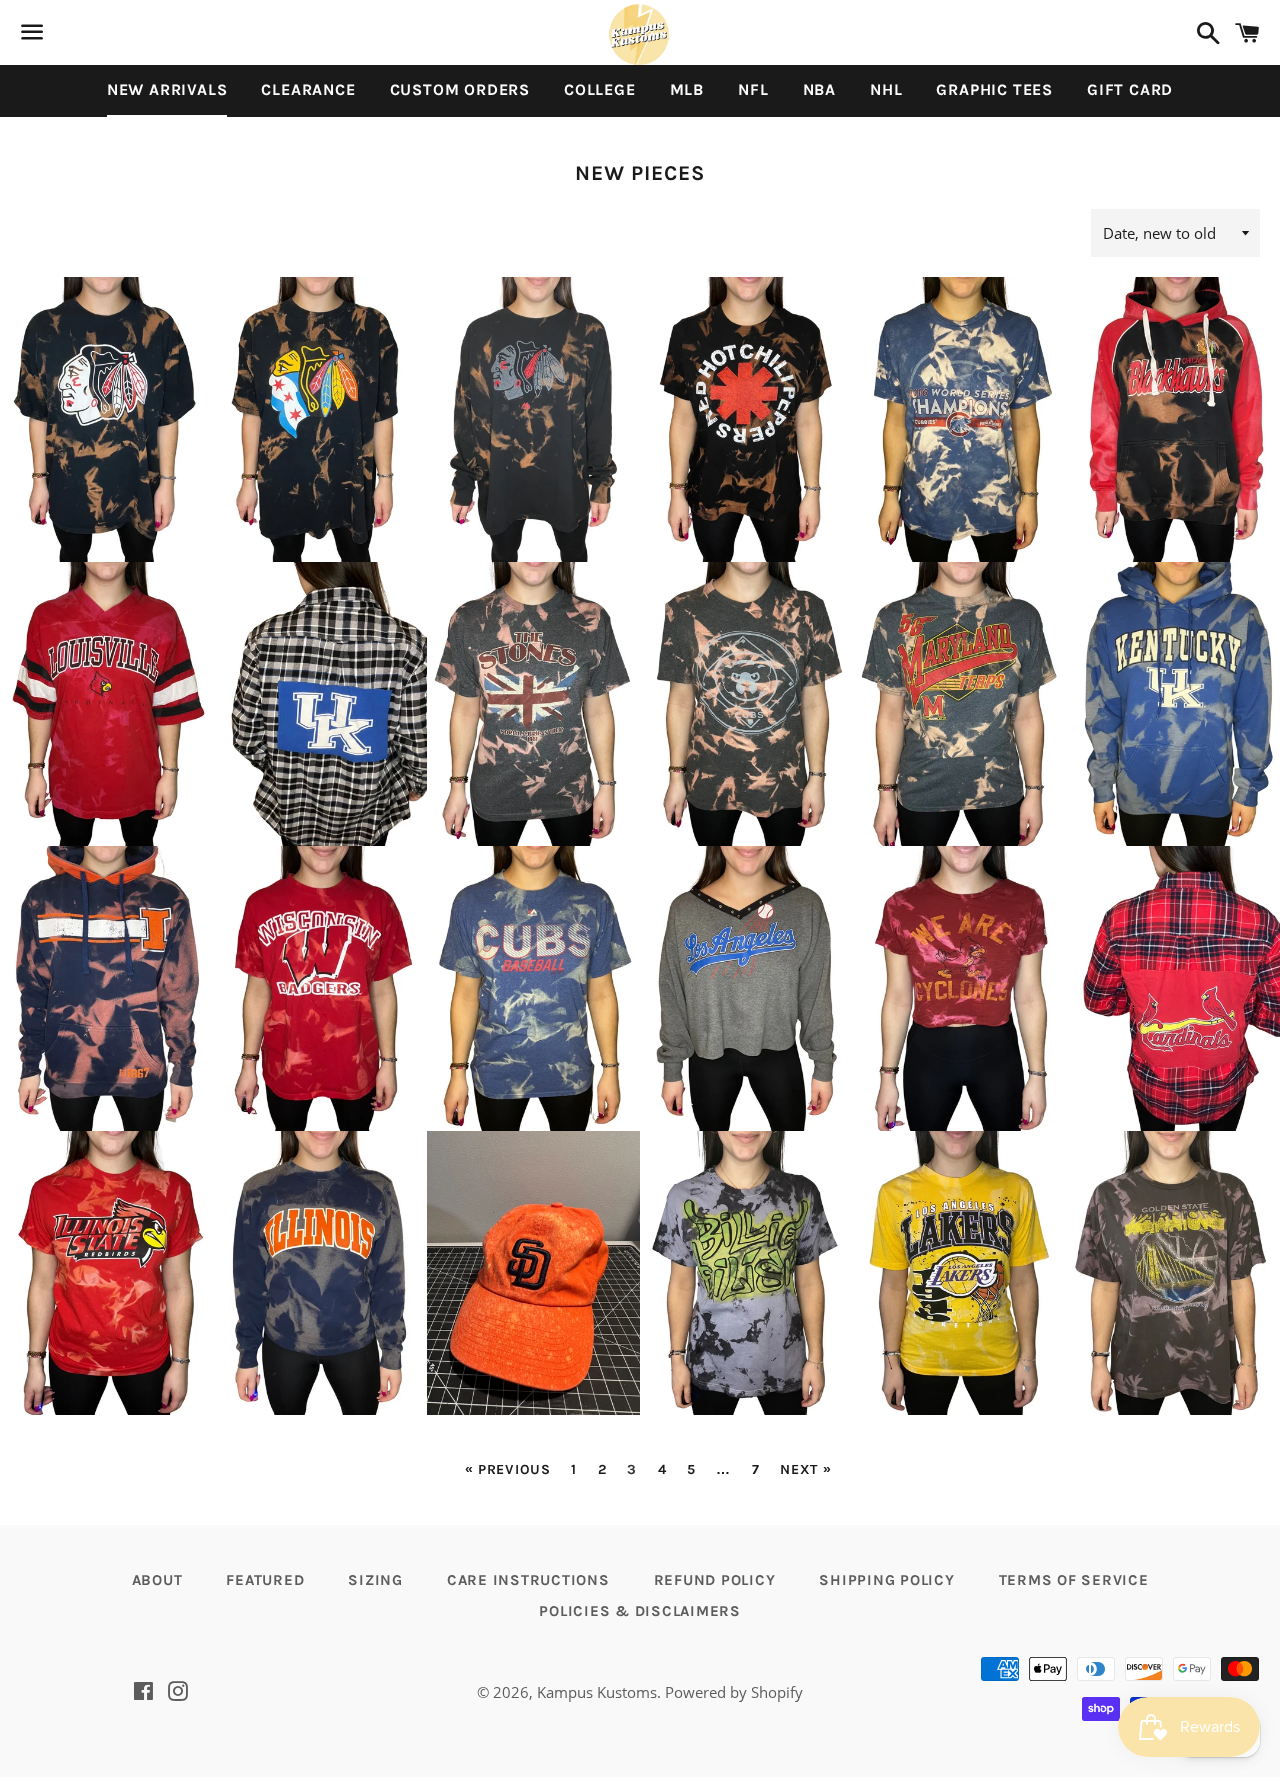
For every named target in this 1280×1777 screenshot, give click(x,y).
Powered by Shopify (734, 1692)
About (157, 1580)
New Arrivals (167, 89)
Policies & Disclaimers (640, 1611)
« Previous (508, 1470)
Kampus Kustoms (597, 1692)
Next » (805, 1470)
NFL (753, 89)
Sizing (375, 1580)
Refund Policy (715, 1580)
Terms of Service (1074, 1580)
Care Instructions (528, 1580)
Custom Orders (460, 89)
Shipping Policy (886, 1580)
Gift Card (1130, 89)
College (600, 89)
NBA (819, 89)
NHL (886, 89)
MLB (687, 89)
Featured (265, 1580)
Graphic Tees (994, 89)
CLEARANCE (308, 89)
